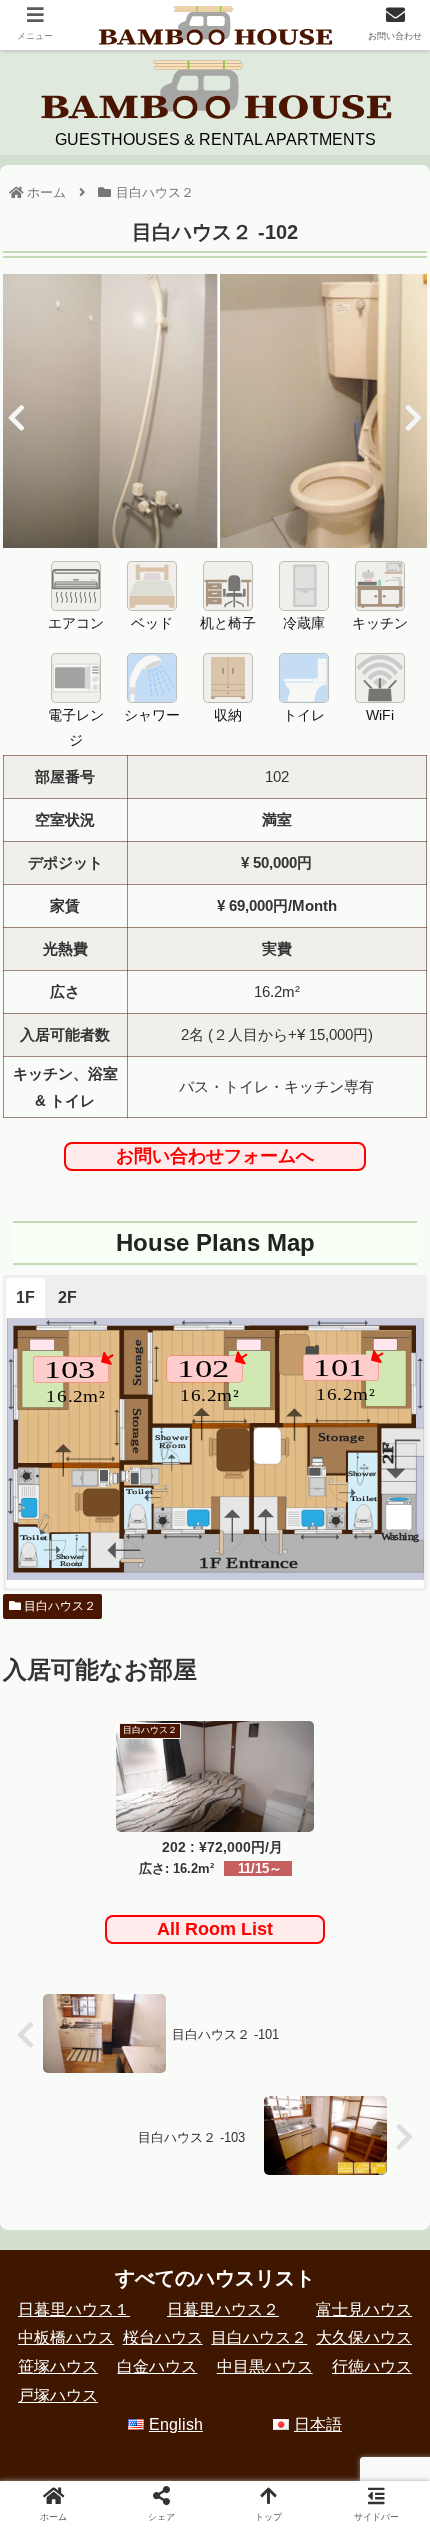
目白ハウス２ (58, 1606)
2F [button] (67, 1297)
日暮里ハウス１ (74, 2309)
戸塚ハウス (58, 2395)
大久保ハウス (364, 2337)
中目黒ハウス (265, 2366)
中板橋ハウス (66, 2337)
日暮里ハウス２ (223, 2309)
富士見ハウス (364, 2309)
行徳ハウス (372, 2366)
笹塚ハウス (58, 2366)
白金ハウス (157, 2366)
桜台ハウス (163, 2337)
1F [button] (25, 1297)
